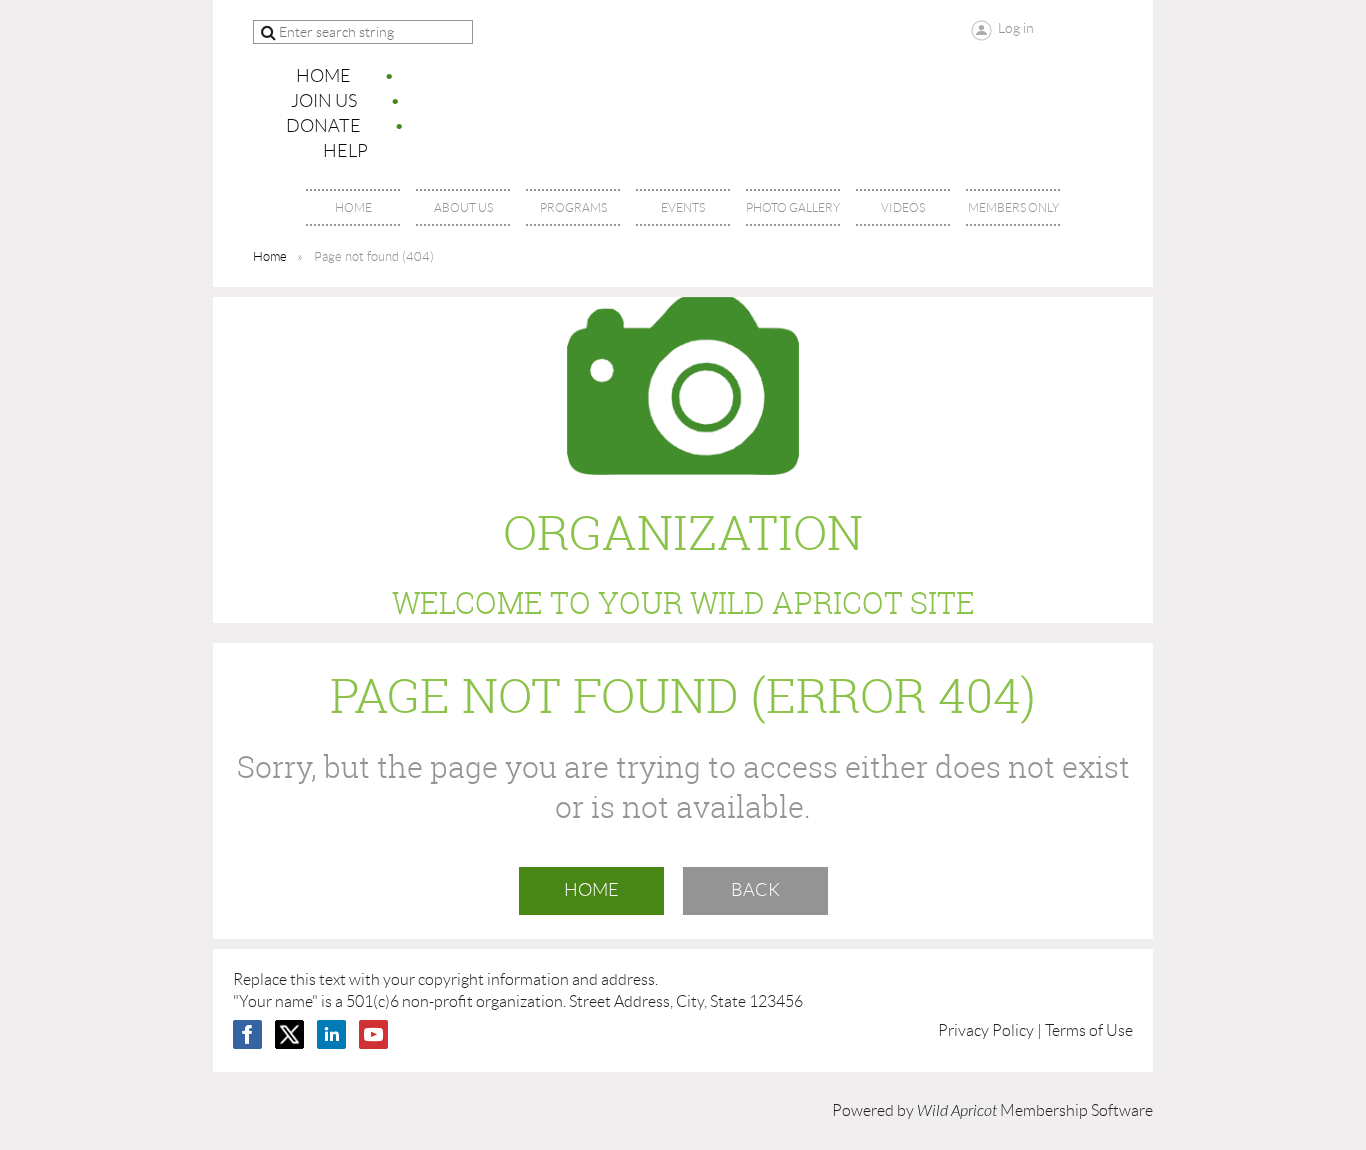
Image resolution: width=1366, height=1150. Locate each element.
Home (323, 76)
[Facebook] (247, 1034)
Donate (323, 126)
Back (755, 890)
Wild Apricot (957, 1111)
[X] (289, 1034)
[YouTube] (373, 1034)
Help (345, 151)
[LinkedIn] (331, 1034)
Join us (324, 101)
